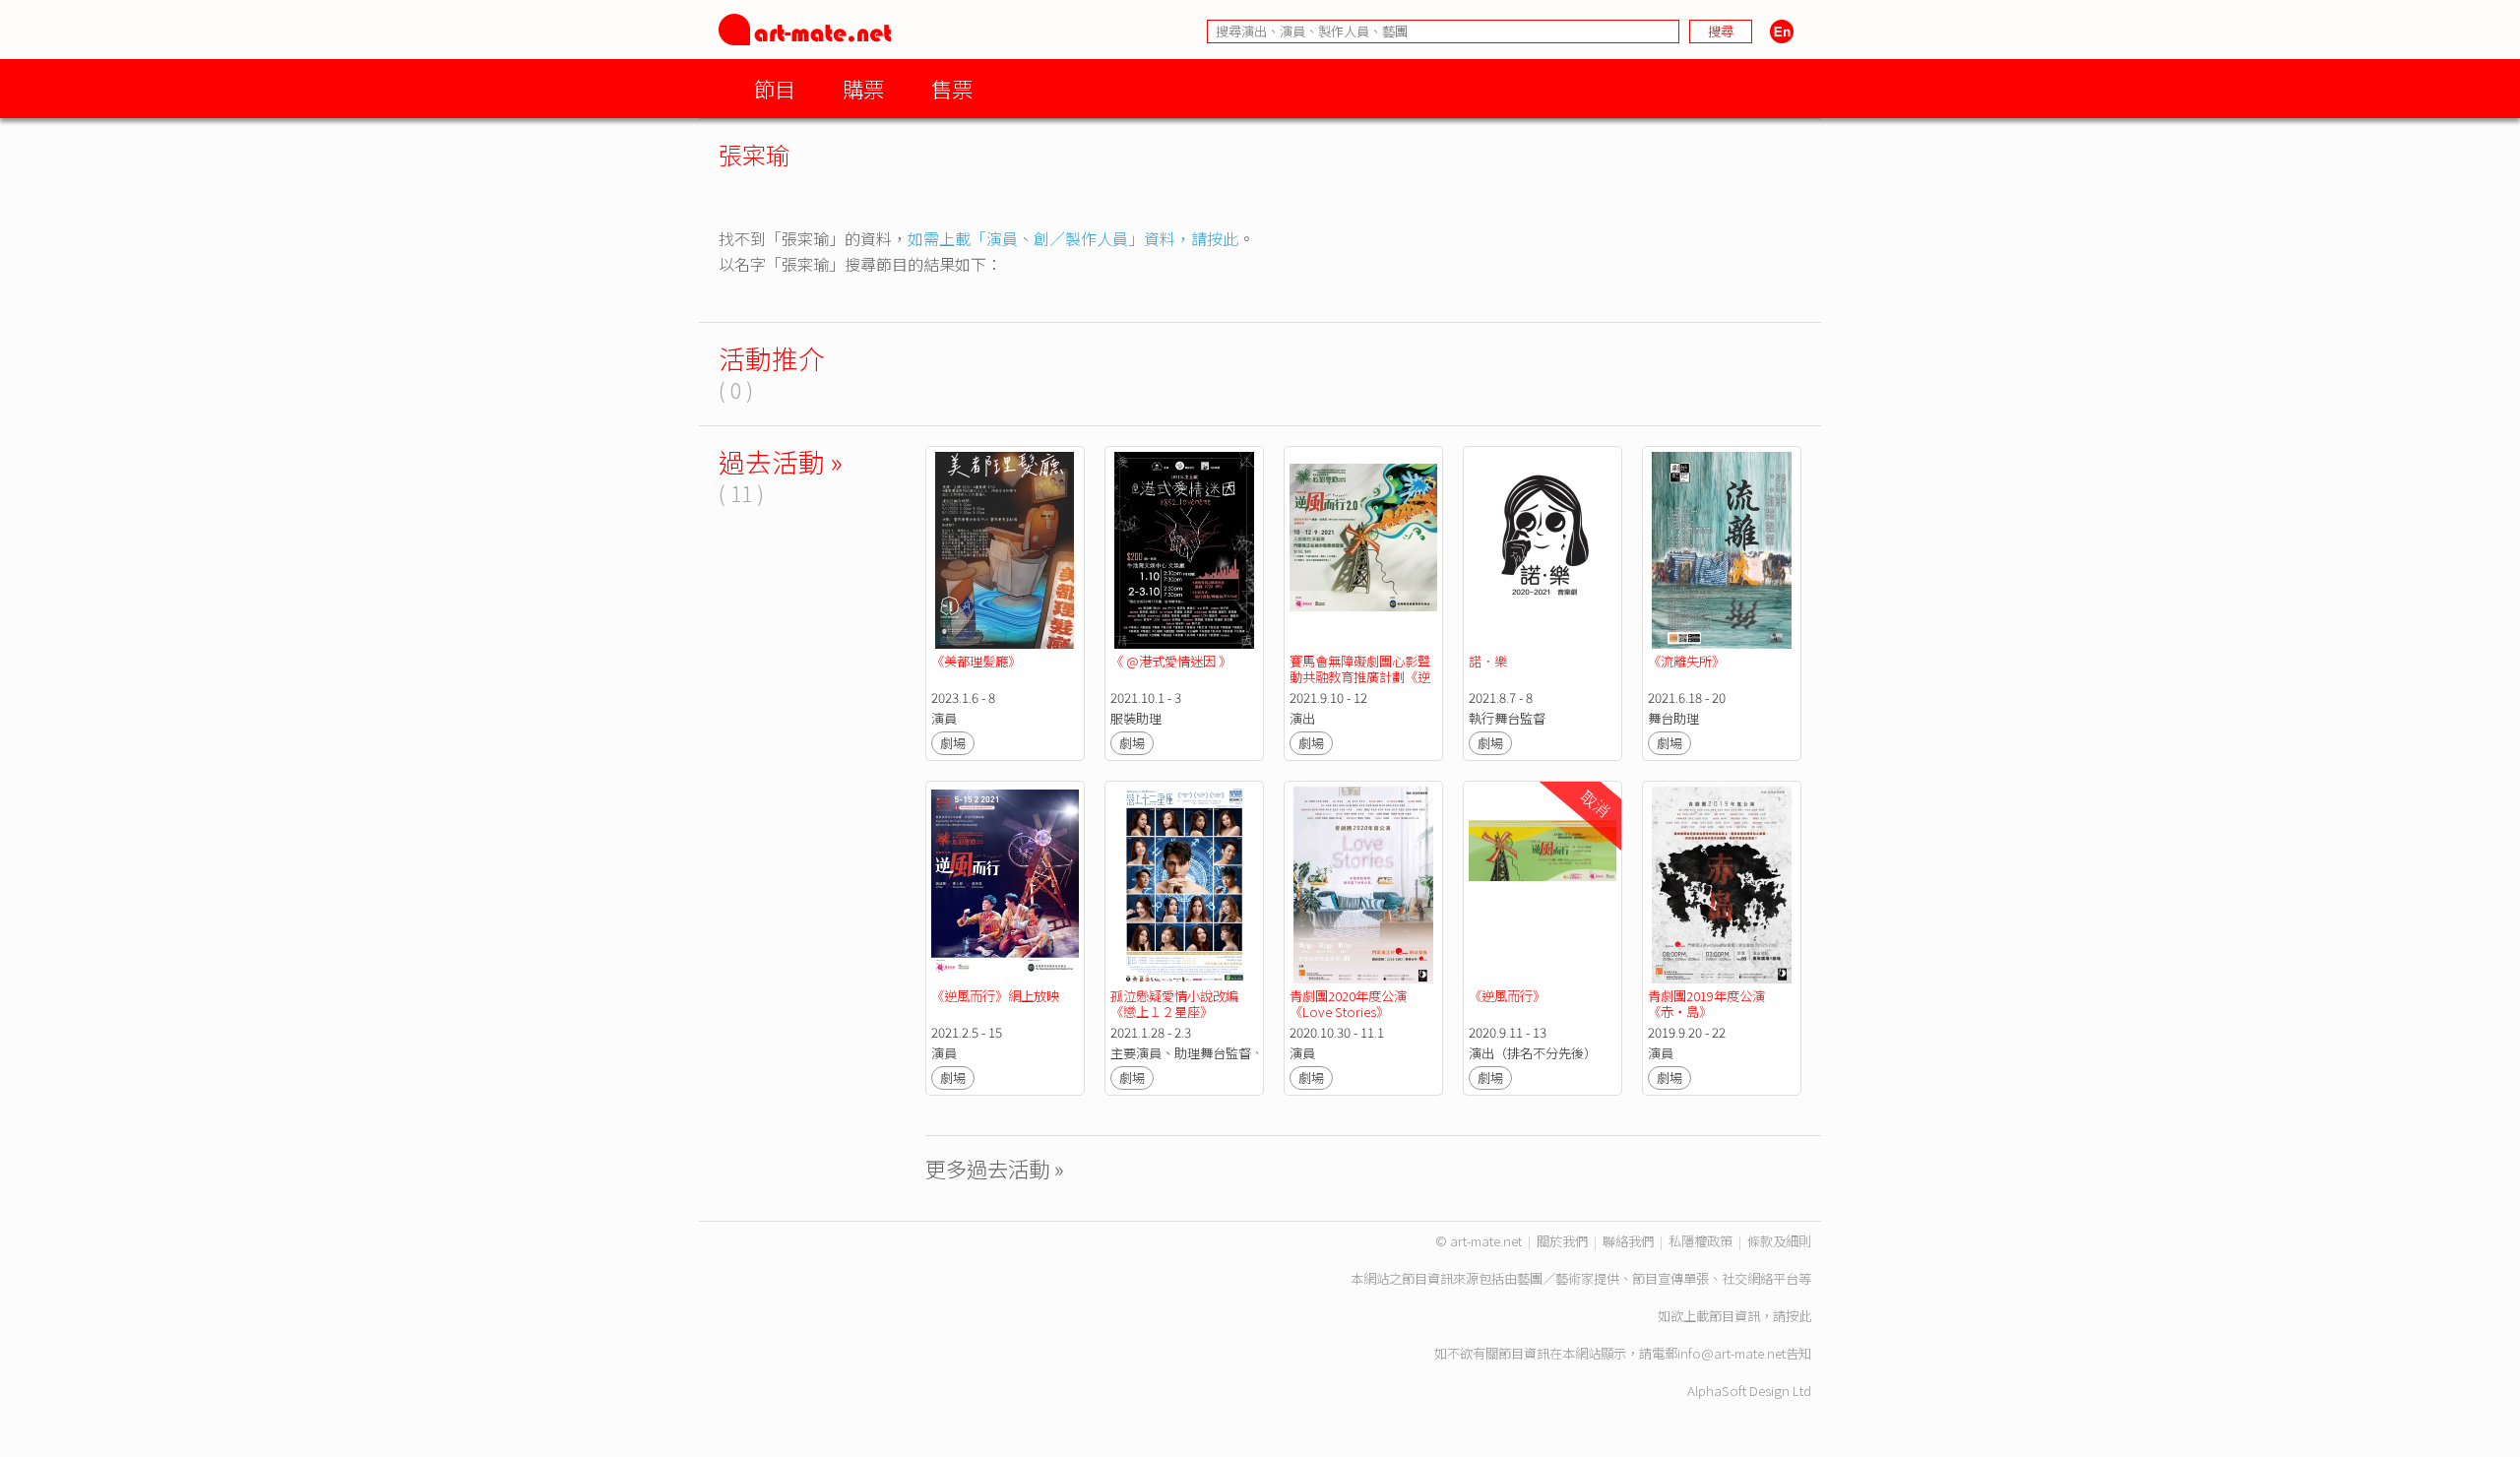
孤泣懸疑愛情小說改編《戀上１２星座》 (1174, 1004)
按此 (1798, 1316)
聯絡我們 (1628, 1241)
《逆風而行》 (1507, 996)
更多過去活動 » (995, 1168)
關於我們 (1562, 1241)
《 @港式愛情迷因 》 (1171, 661)
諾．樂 (1488, 661)
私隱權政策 (1701, 1241)
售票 (952, 88)
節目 (775, 88)
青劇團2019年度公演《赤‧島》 (1706, 1004)
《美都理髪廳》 (976, 661)
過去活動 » (781, 461)
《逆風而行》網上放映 (995, 996)
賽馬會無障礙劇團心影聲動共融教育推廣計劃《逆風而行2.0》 (1360, 677)
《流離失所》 (1686, 661)
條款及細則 (1779, 1241)
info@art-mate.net (1732, 1353)
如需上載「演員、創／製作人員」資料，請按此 (1073, 238)
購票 (863, 88)
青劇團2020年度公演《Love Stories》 (1348, 1004)
